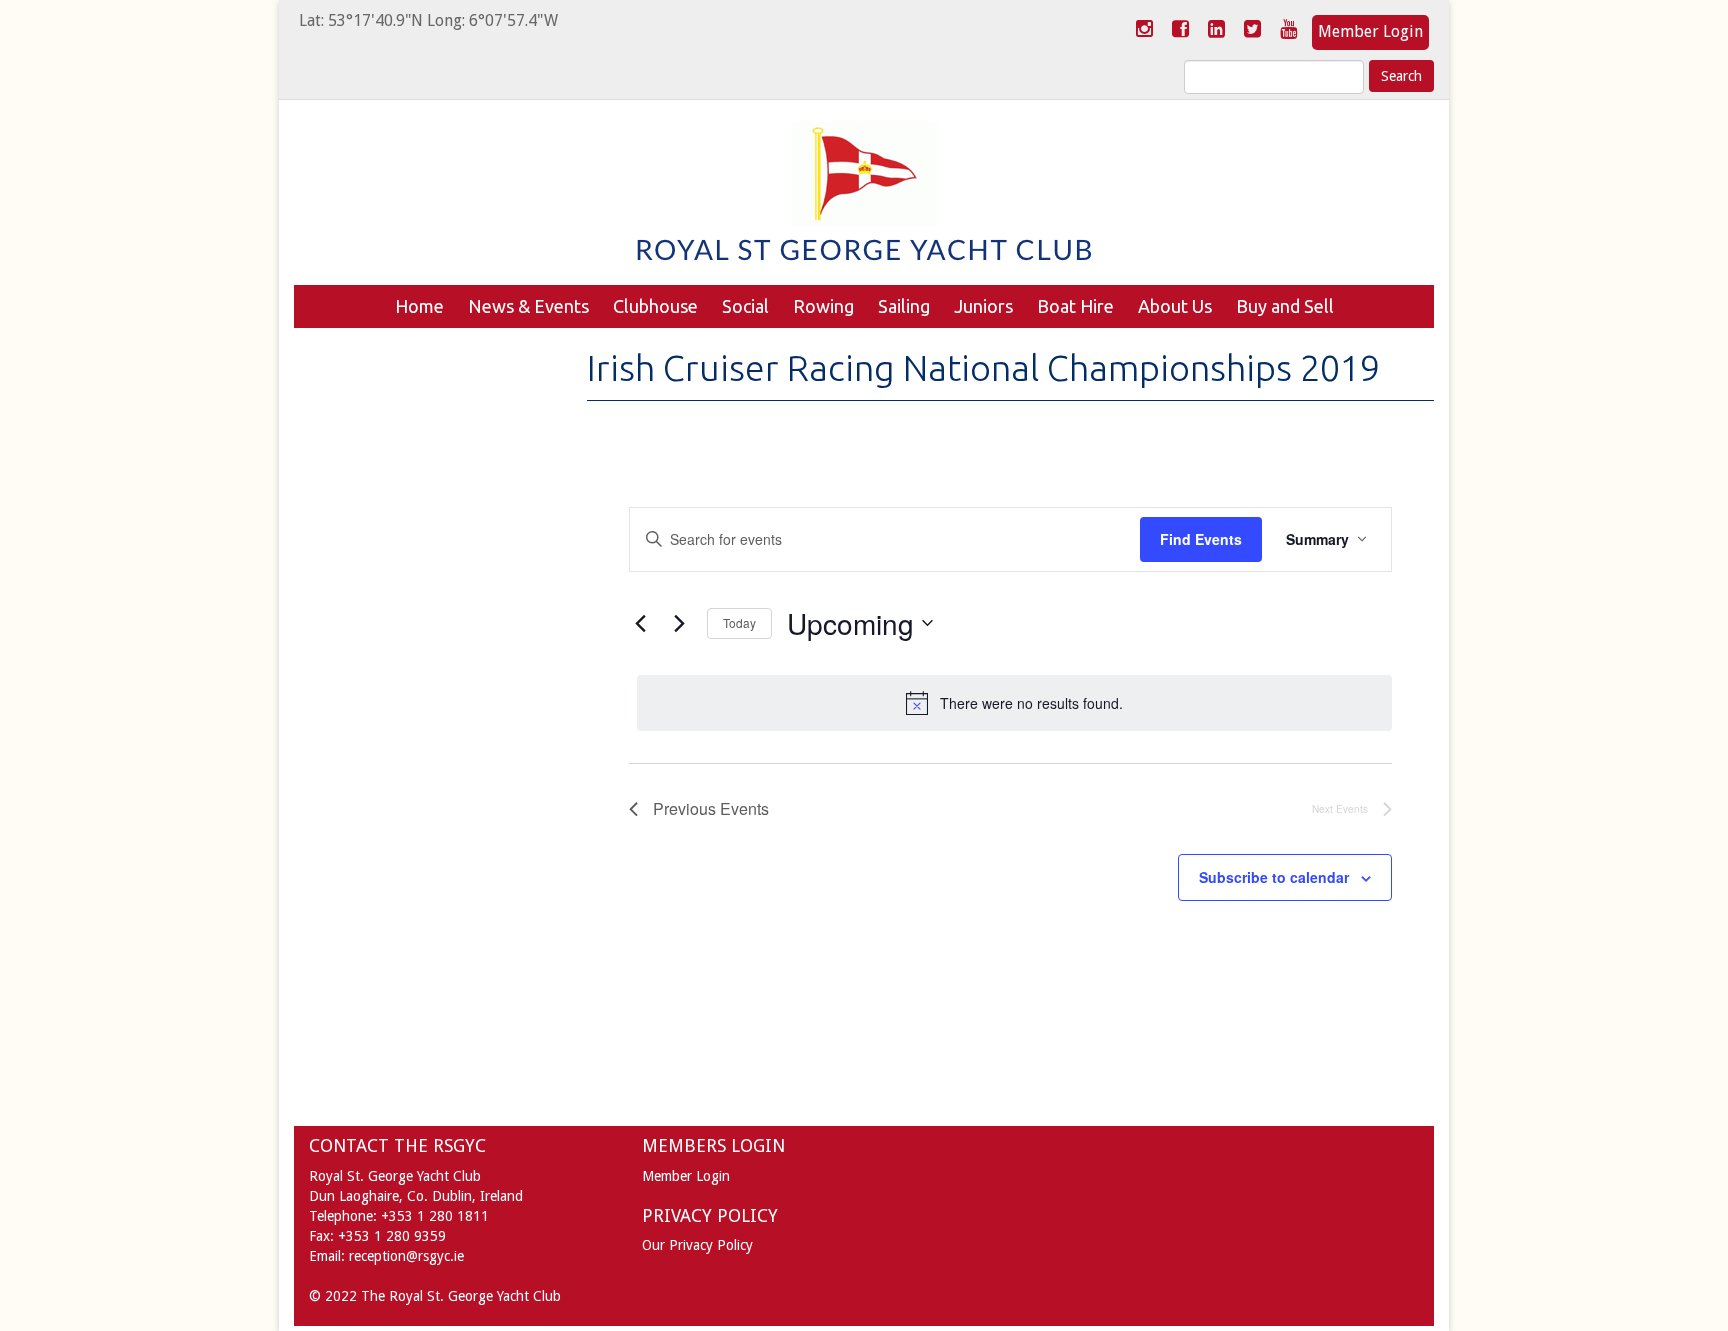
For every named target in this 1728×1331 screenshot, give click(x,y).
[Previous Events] (641, 623)
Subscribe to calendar (1274, 877)
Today (739, 622)
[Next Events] (680, 623)
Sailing (904, 306)
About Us (1175, 306)
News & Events (528, 306)
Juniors (983, 306)
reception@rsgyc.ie (406, 1256)
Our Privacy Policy (697, 1245)
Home (419, 306)
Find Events (1201, 539)
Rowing (823, 306)
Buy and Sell (1285, 306)
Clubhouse (655, 306)
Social (745, 306)
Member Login (1370, 31)
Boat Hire (1075, 306)
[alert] (1015, 703)
